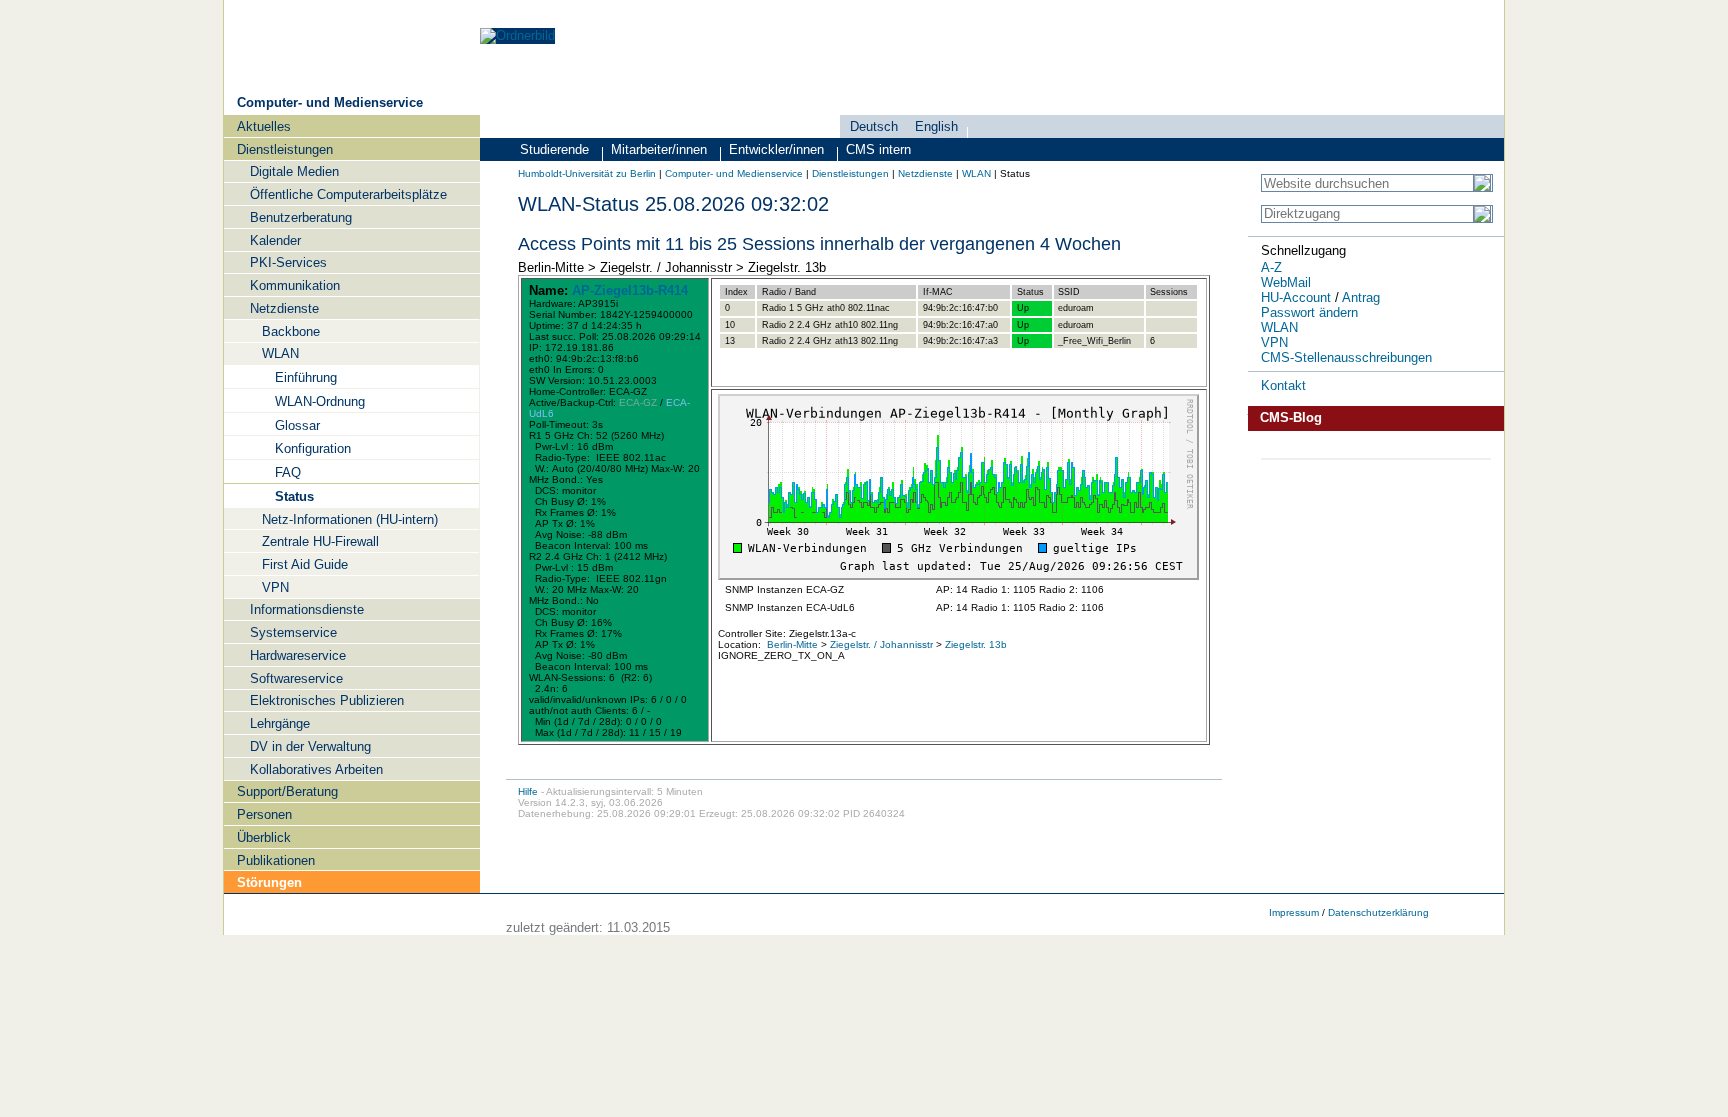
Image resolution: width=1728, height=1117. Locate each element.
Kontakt (1283, 385)
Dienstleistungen (850, 173)
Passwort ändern (1309, 312)
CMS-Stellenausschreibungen (1346, 357)
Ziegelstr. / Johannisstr (881, 644)
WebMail (1286, 282)
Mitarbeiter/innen (659, 149)
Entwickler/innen (776, 149)
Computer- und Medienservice (330, 102)
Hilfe (528, 791)
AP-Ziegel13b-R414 (630, 290)
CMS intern (878, 149)
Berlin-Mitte (792, 644)
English (936, 126)
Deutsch (874, 126)
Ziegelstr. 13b (976, 644)
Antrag (1361, 297)
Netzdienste (925, 173)
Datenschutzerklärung (1378, 912)
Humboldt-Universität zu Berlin (587, 173)
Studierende (554, 149)
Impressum (1294, 912)
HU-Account (1296, 297)
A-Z (1271, 267)
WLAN (976, 173)
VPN (1274, 342)
